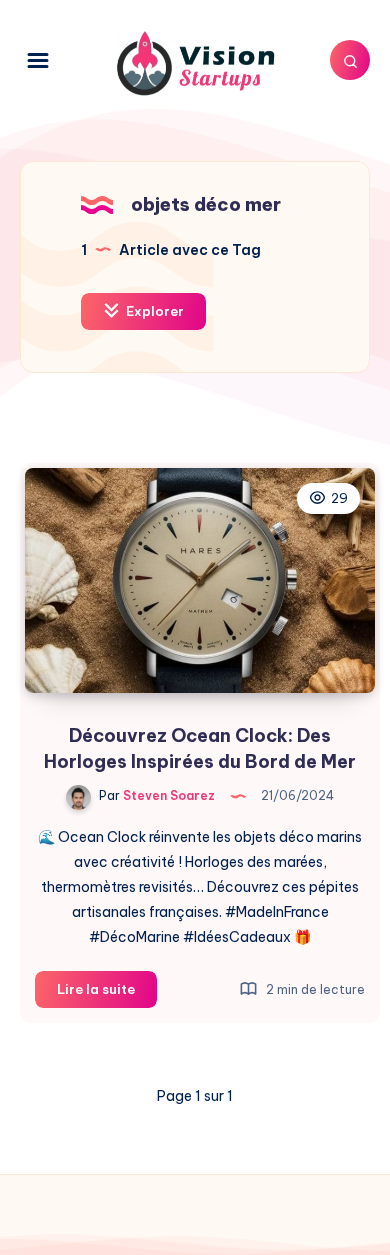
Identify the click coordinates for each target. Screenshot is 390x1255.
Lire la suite (107, 994)
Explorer (153, 311)
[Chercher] (350, 60)
